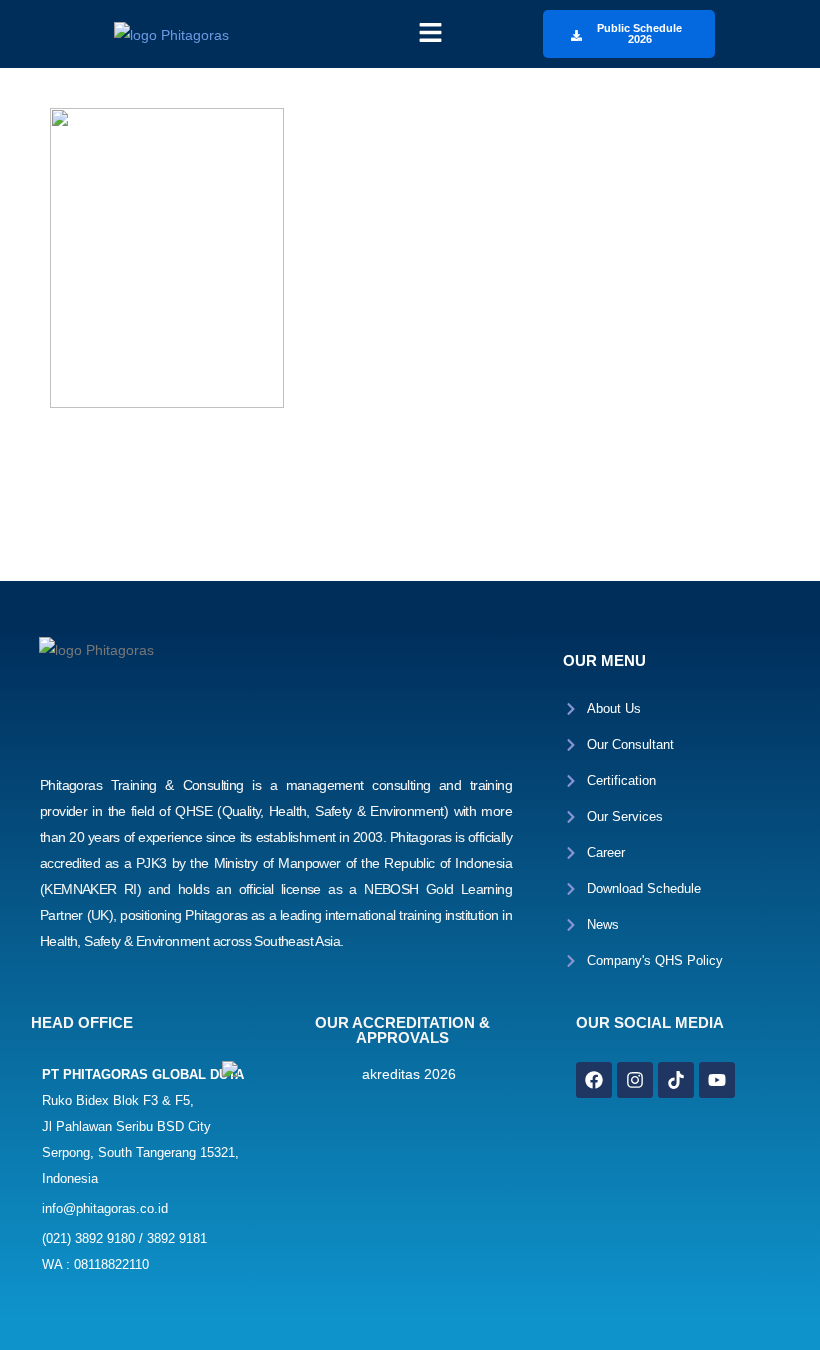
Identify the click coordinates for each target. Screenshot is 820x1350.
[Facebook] (594, 1080)
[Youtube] (717, 1080)
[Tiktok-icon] (676, 1080)
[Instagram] (635, 1080)
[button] (430, 34)
